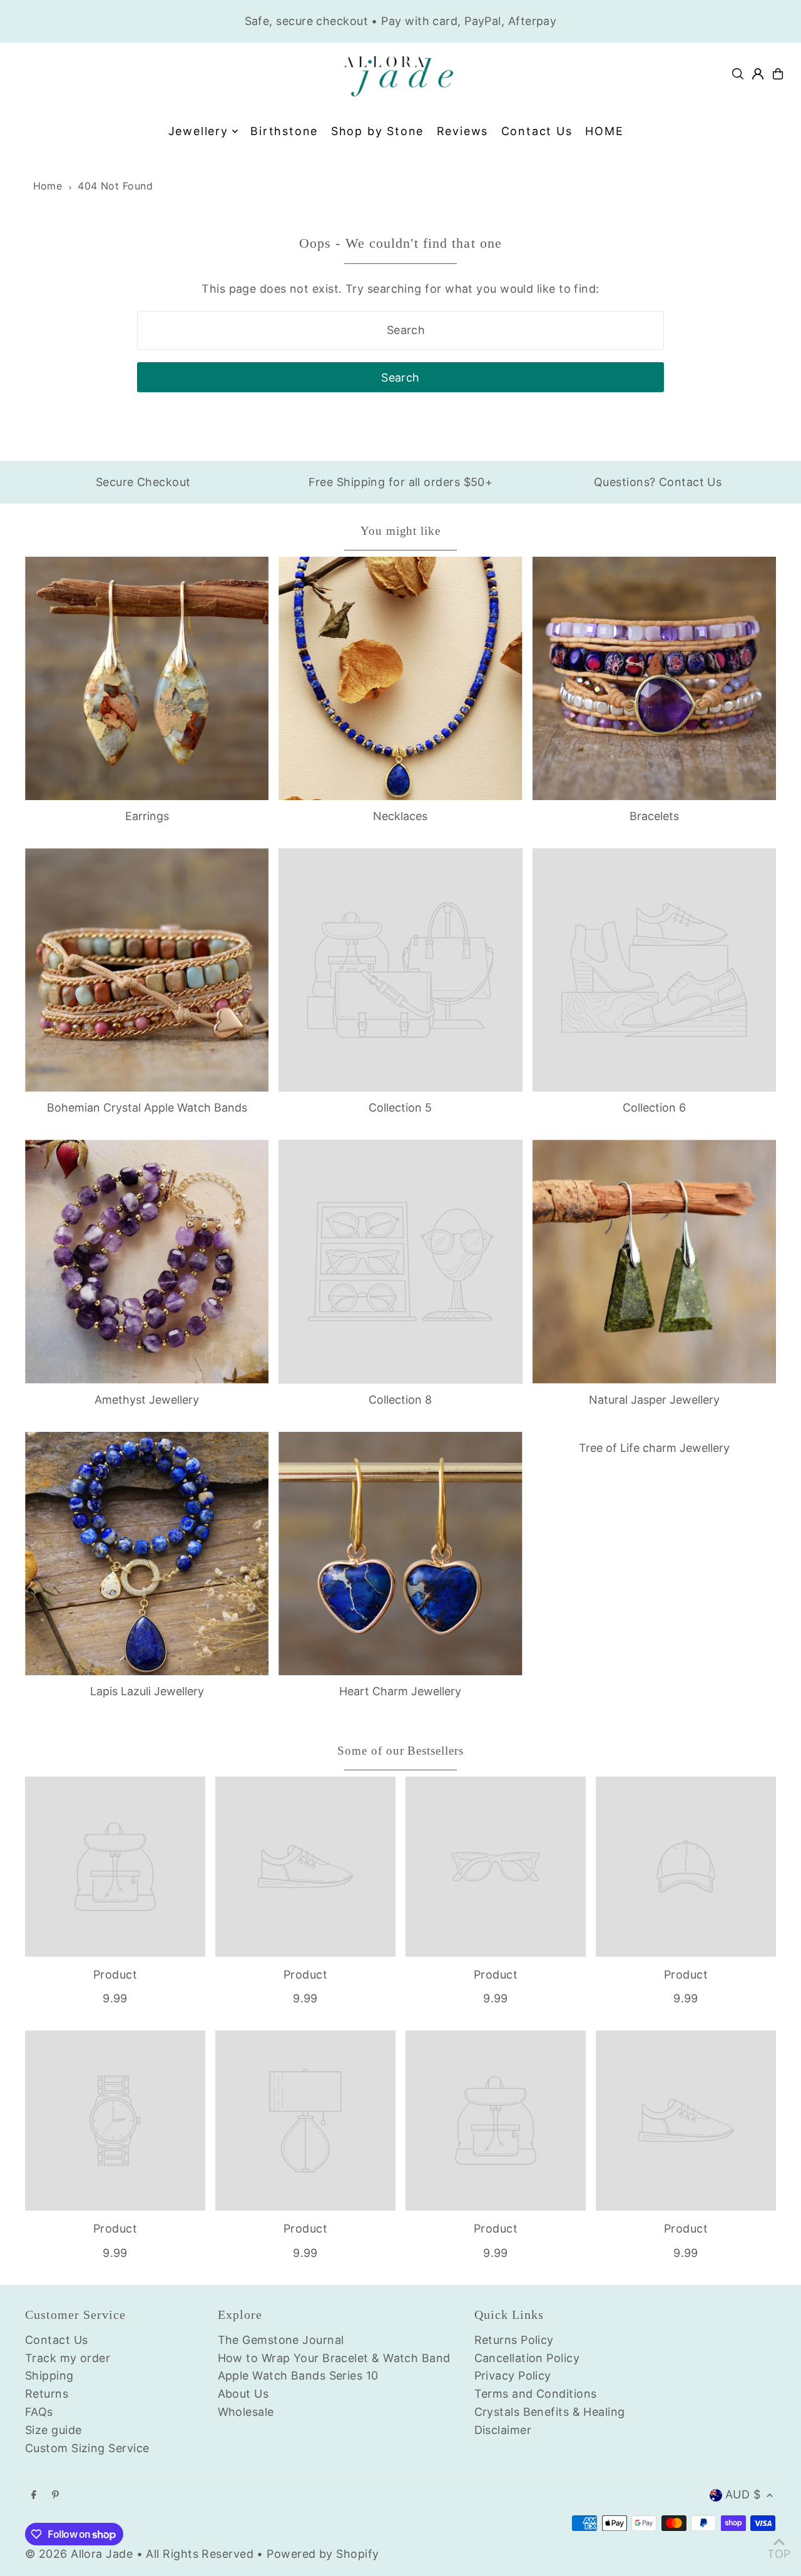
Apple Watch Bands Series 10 (298, 2376)
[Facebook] (34, 2495)
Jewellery (198, 131)
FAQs (39, 2412)
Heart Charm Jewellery (400, 1691)
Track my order (68, 2358)
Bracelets (654, 816)
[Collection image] (400, 970)
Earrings (147, 816)
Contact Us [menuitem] (537, 131)
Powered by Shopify (323, 2554)
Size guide (54, 2430)
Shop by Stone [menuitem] (377, 131)
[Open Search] (738, 74)
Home (48, 186)
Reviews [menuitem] (463, 131)
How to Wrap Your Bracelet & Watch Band (334, 2358)
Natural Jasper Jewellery (654, 1400)
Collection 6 (654, 1108)
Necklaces (400, 816)
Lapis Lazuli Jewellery (147, 1691)
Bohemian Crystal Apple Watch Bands (147, 1108)
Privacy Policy (513, 2376)
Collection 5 (400, 1108)
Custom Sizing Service (87, 2448)
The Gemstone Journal (281, 2340)
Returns (47, 2394)
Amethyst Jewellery (147, 1400)
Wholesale (246, 2412)
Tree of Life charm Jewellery (654, 1448)
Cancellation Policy (527, 2358)
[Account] (758, 74)
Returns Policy (514, 2340)
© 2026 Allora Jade (79, 2554)
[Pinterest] (55, 2495)
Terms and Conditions (536, 2394)
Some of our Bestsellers (400, 1751)
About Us (243, 2394)
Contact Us (57, 2340)
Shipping (49, 2376)
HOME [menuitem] (604, 131)
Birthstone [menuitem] (284, 131)
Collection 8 (400, 1400)
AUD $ (743, 2494)
